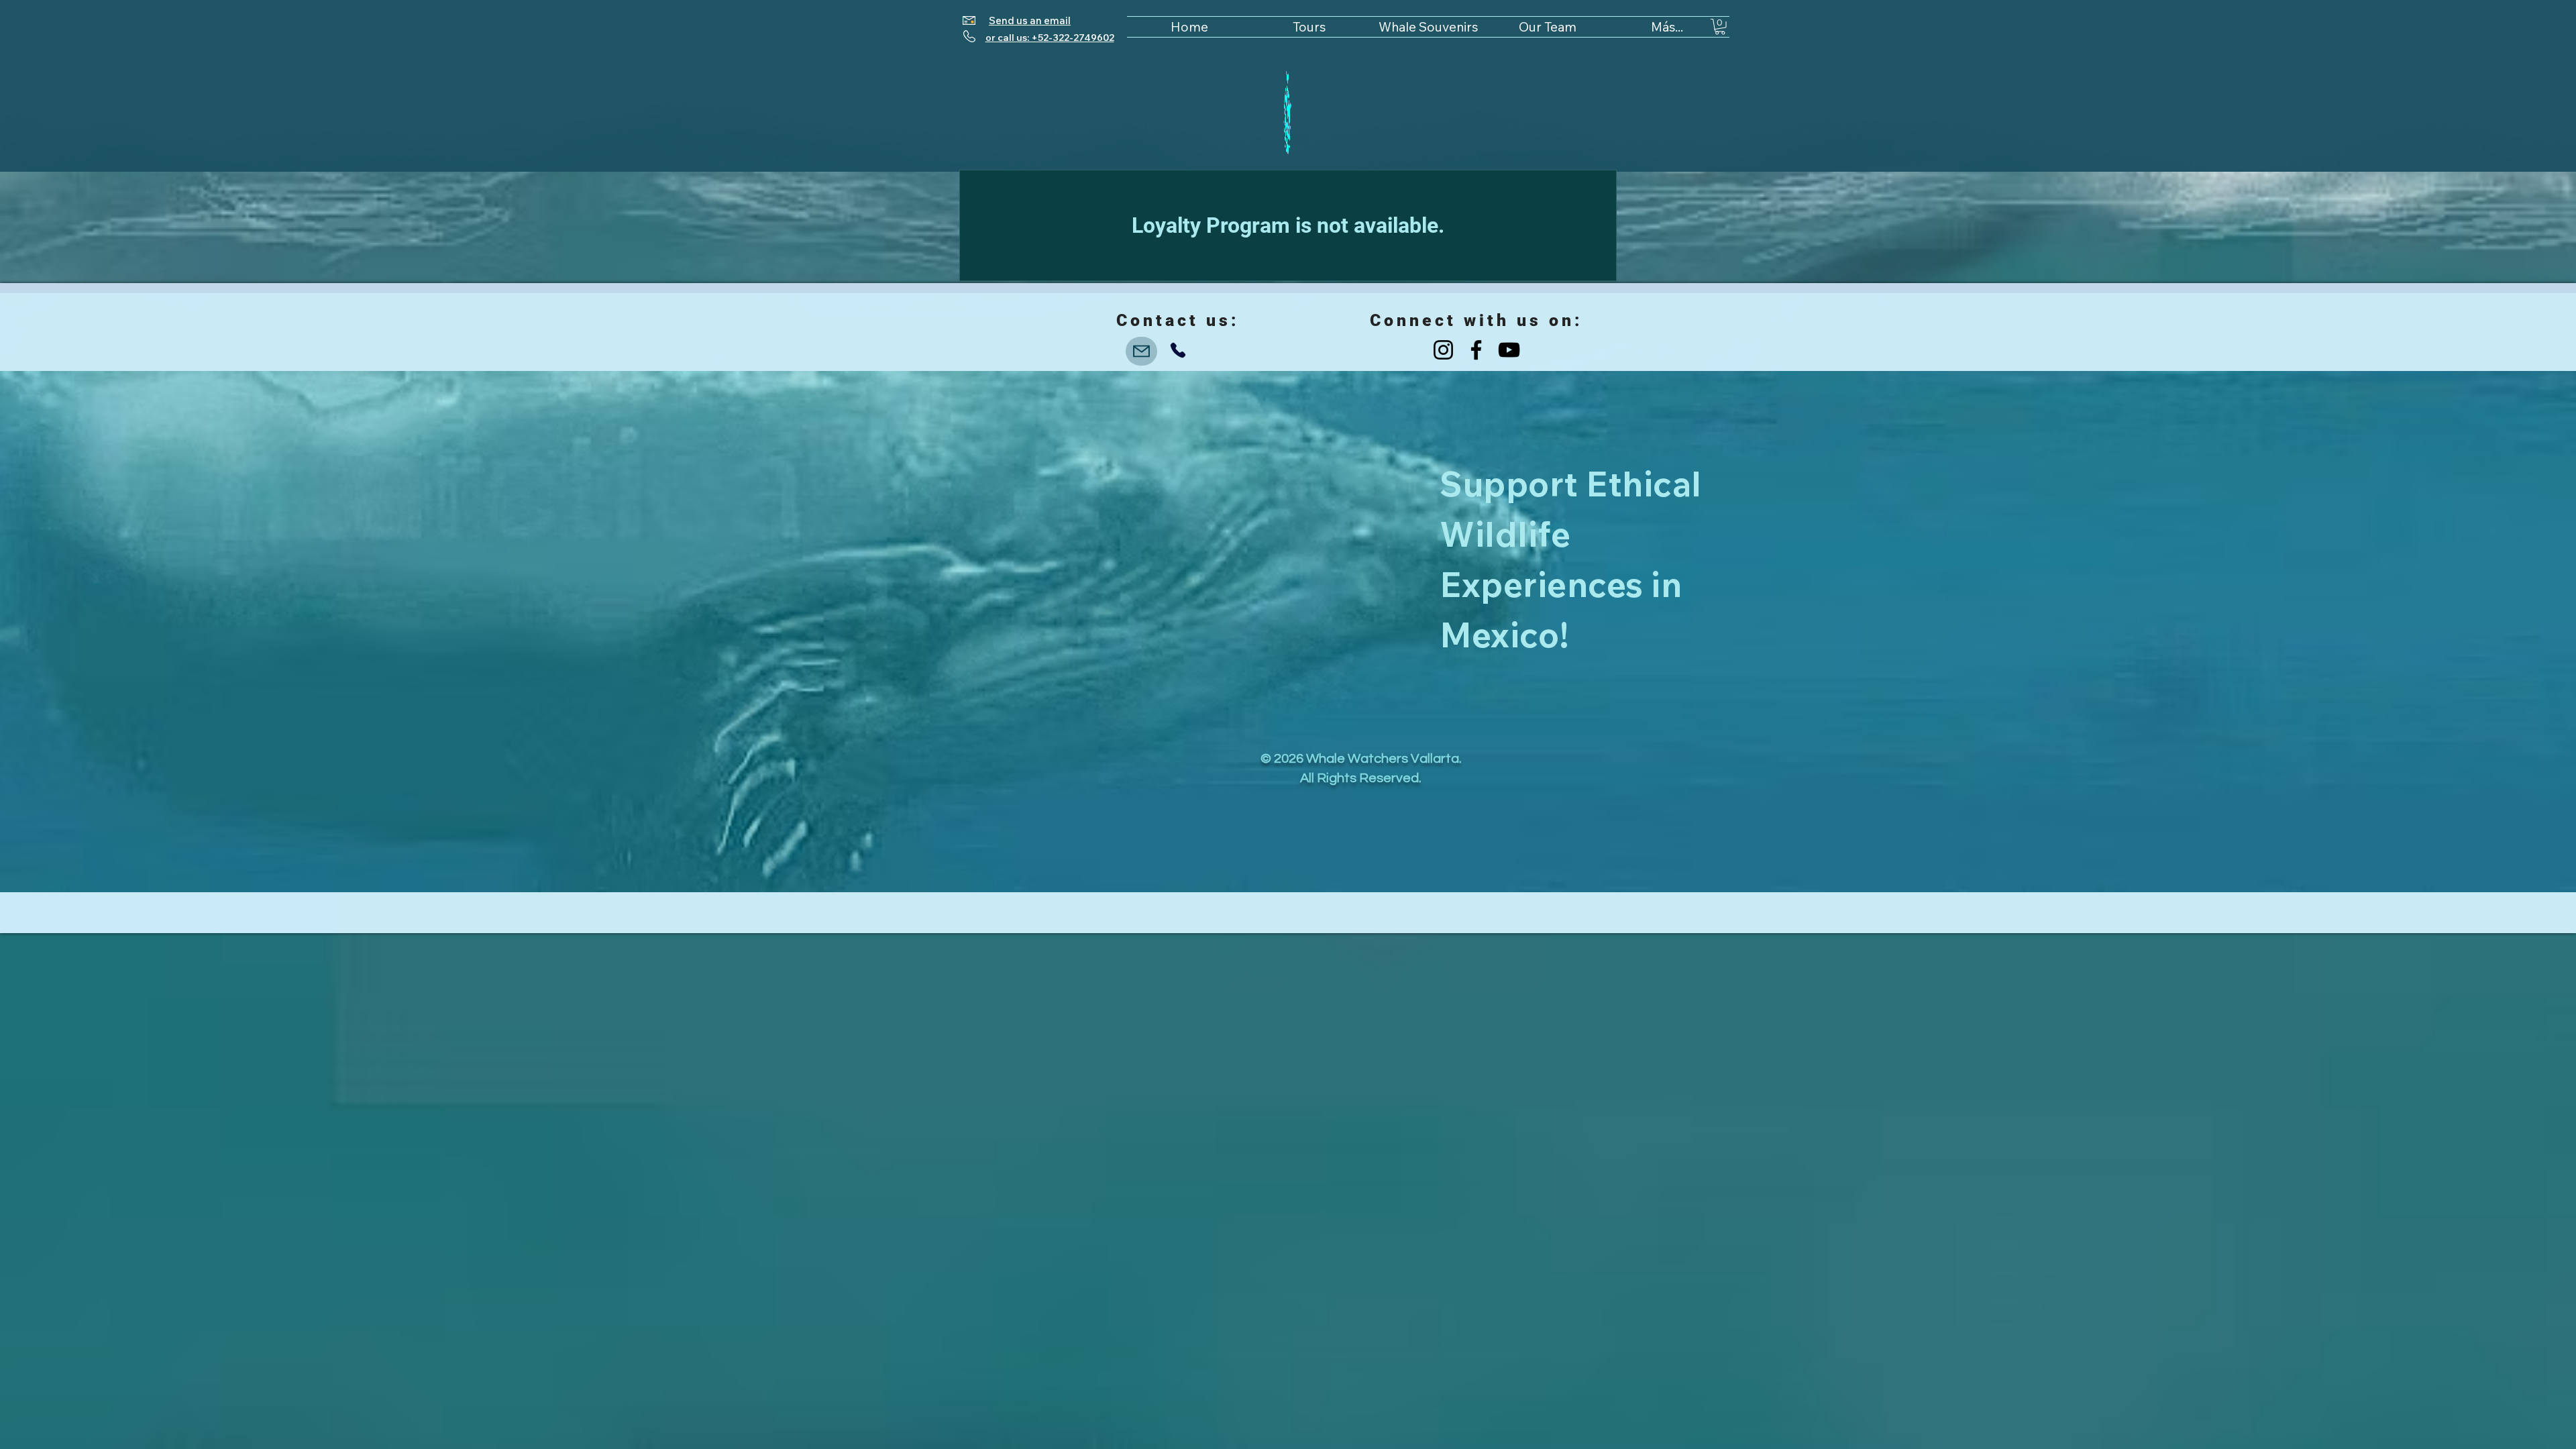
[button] (1720, 27)
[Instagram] (1443, 350)
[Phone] (1178, 350)
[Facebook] (1476, 350)
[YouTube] (1509, 350)
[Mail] (1141, 351)
